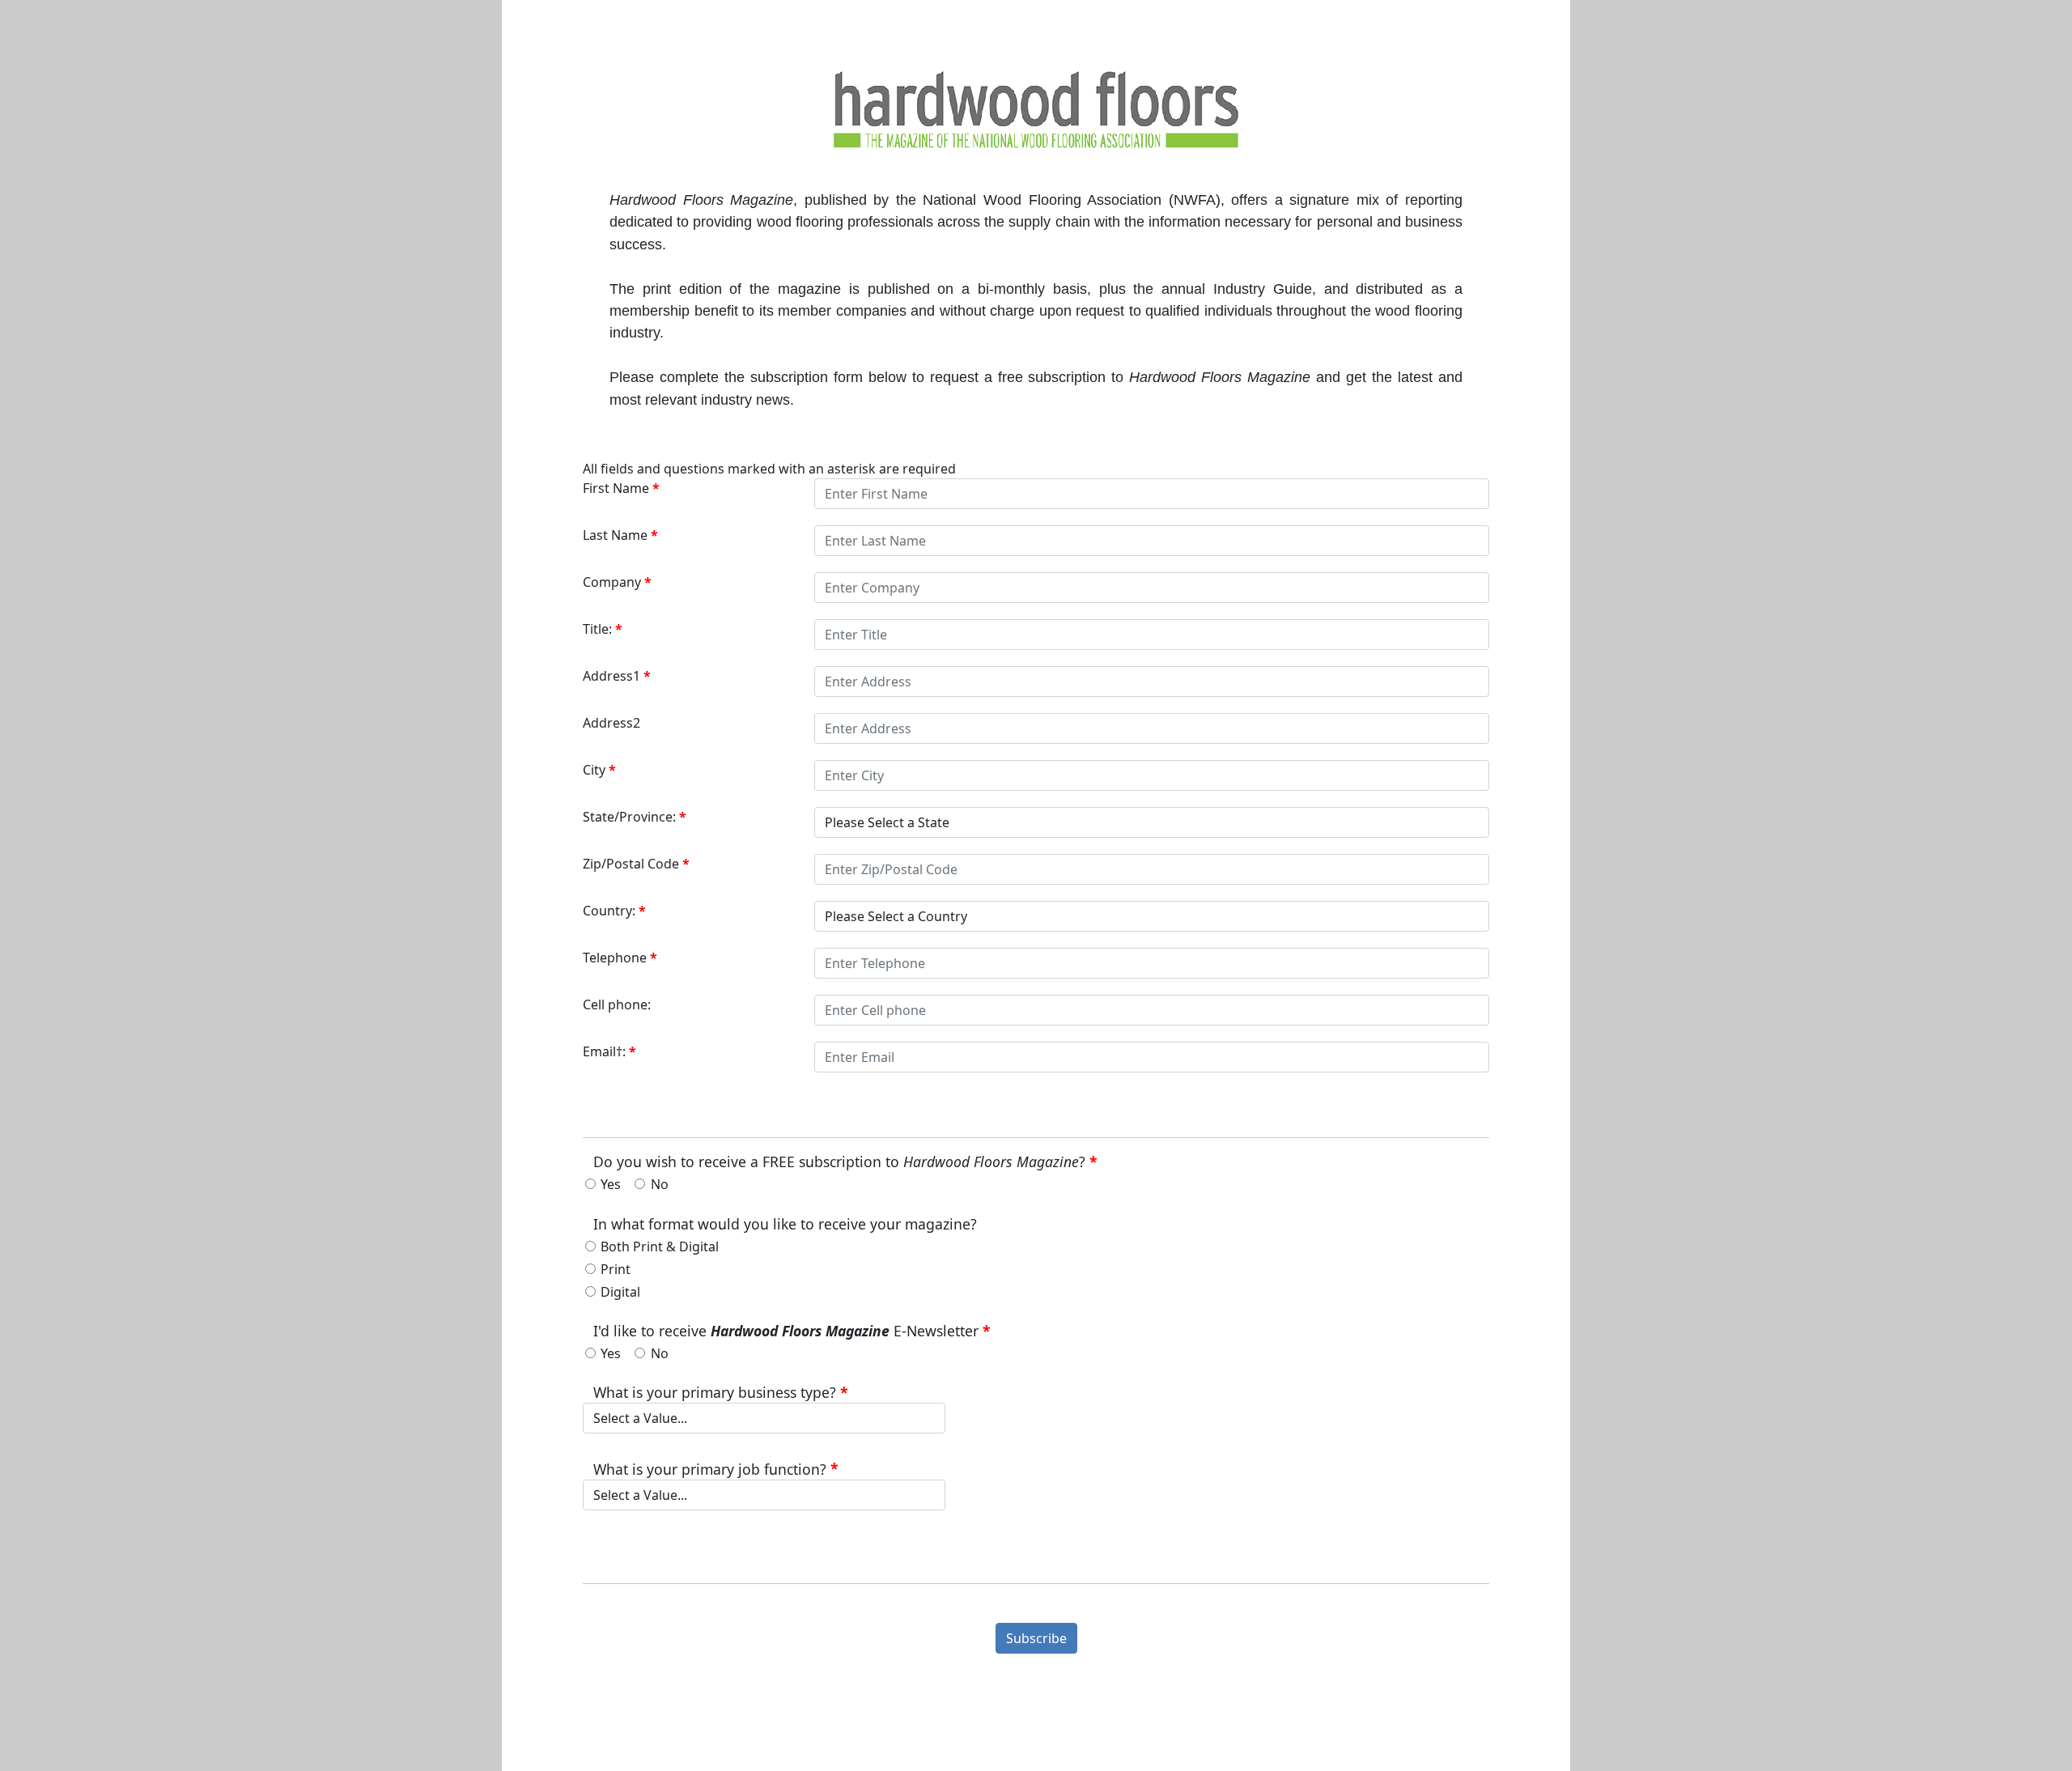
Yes (611, 1184)
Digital (620, 1292)
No (660, 1184)
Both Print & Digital (660, 1246)
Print (616, 1269)
